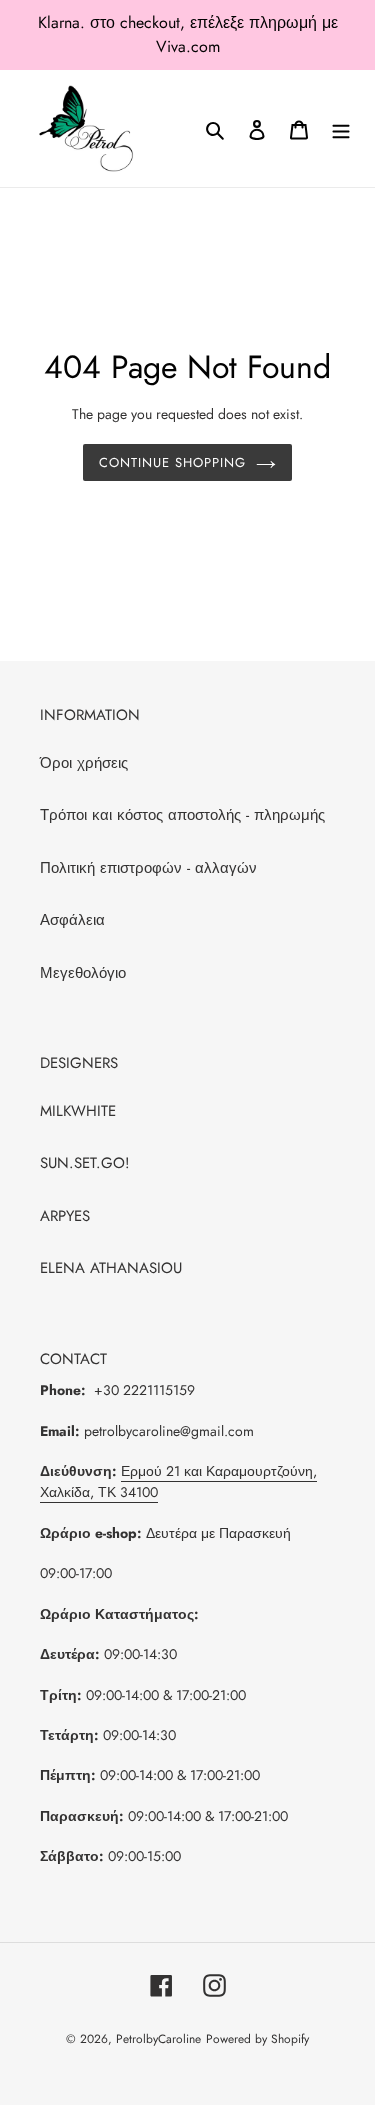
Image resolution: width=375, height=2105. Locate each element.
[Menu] (341, 128)
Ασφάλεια (72, 920)
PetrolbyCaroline (158, 2039)
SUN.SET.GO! (85, 1163)
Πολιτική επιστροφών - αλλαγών (148, 868)
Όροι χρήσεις (84, 763)
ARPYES (65, 1216)
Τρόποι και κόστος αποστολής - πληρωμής (182, 815)
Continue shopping (173, 462)
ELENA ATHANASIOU (111, 1268)
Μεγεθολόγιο (83, 973)
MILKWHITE (78, 1111)
